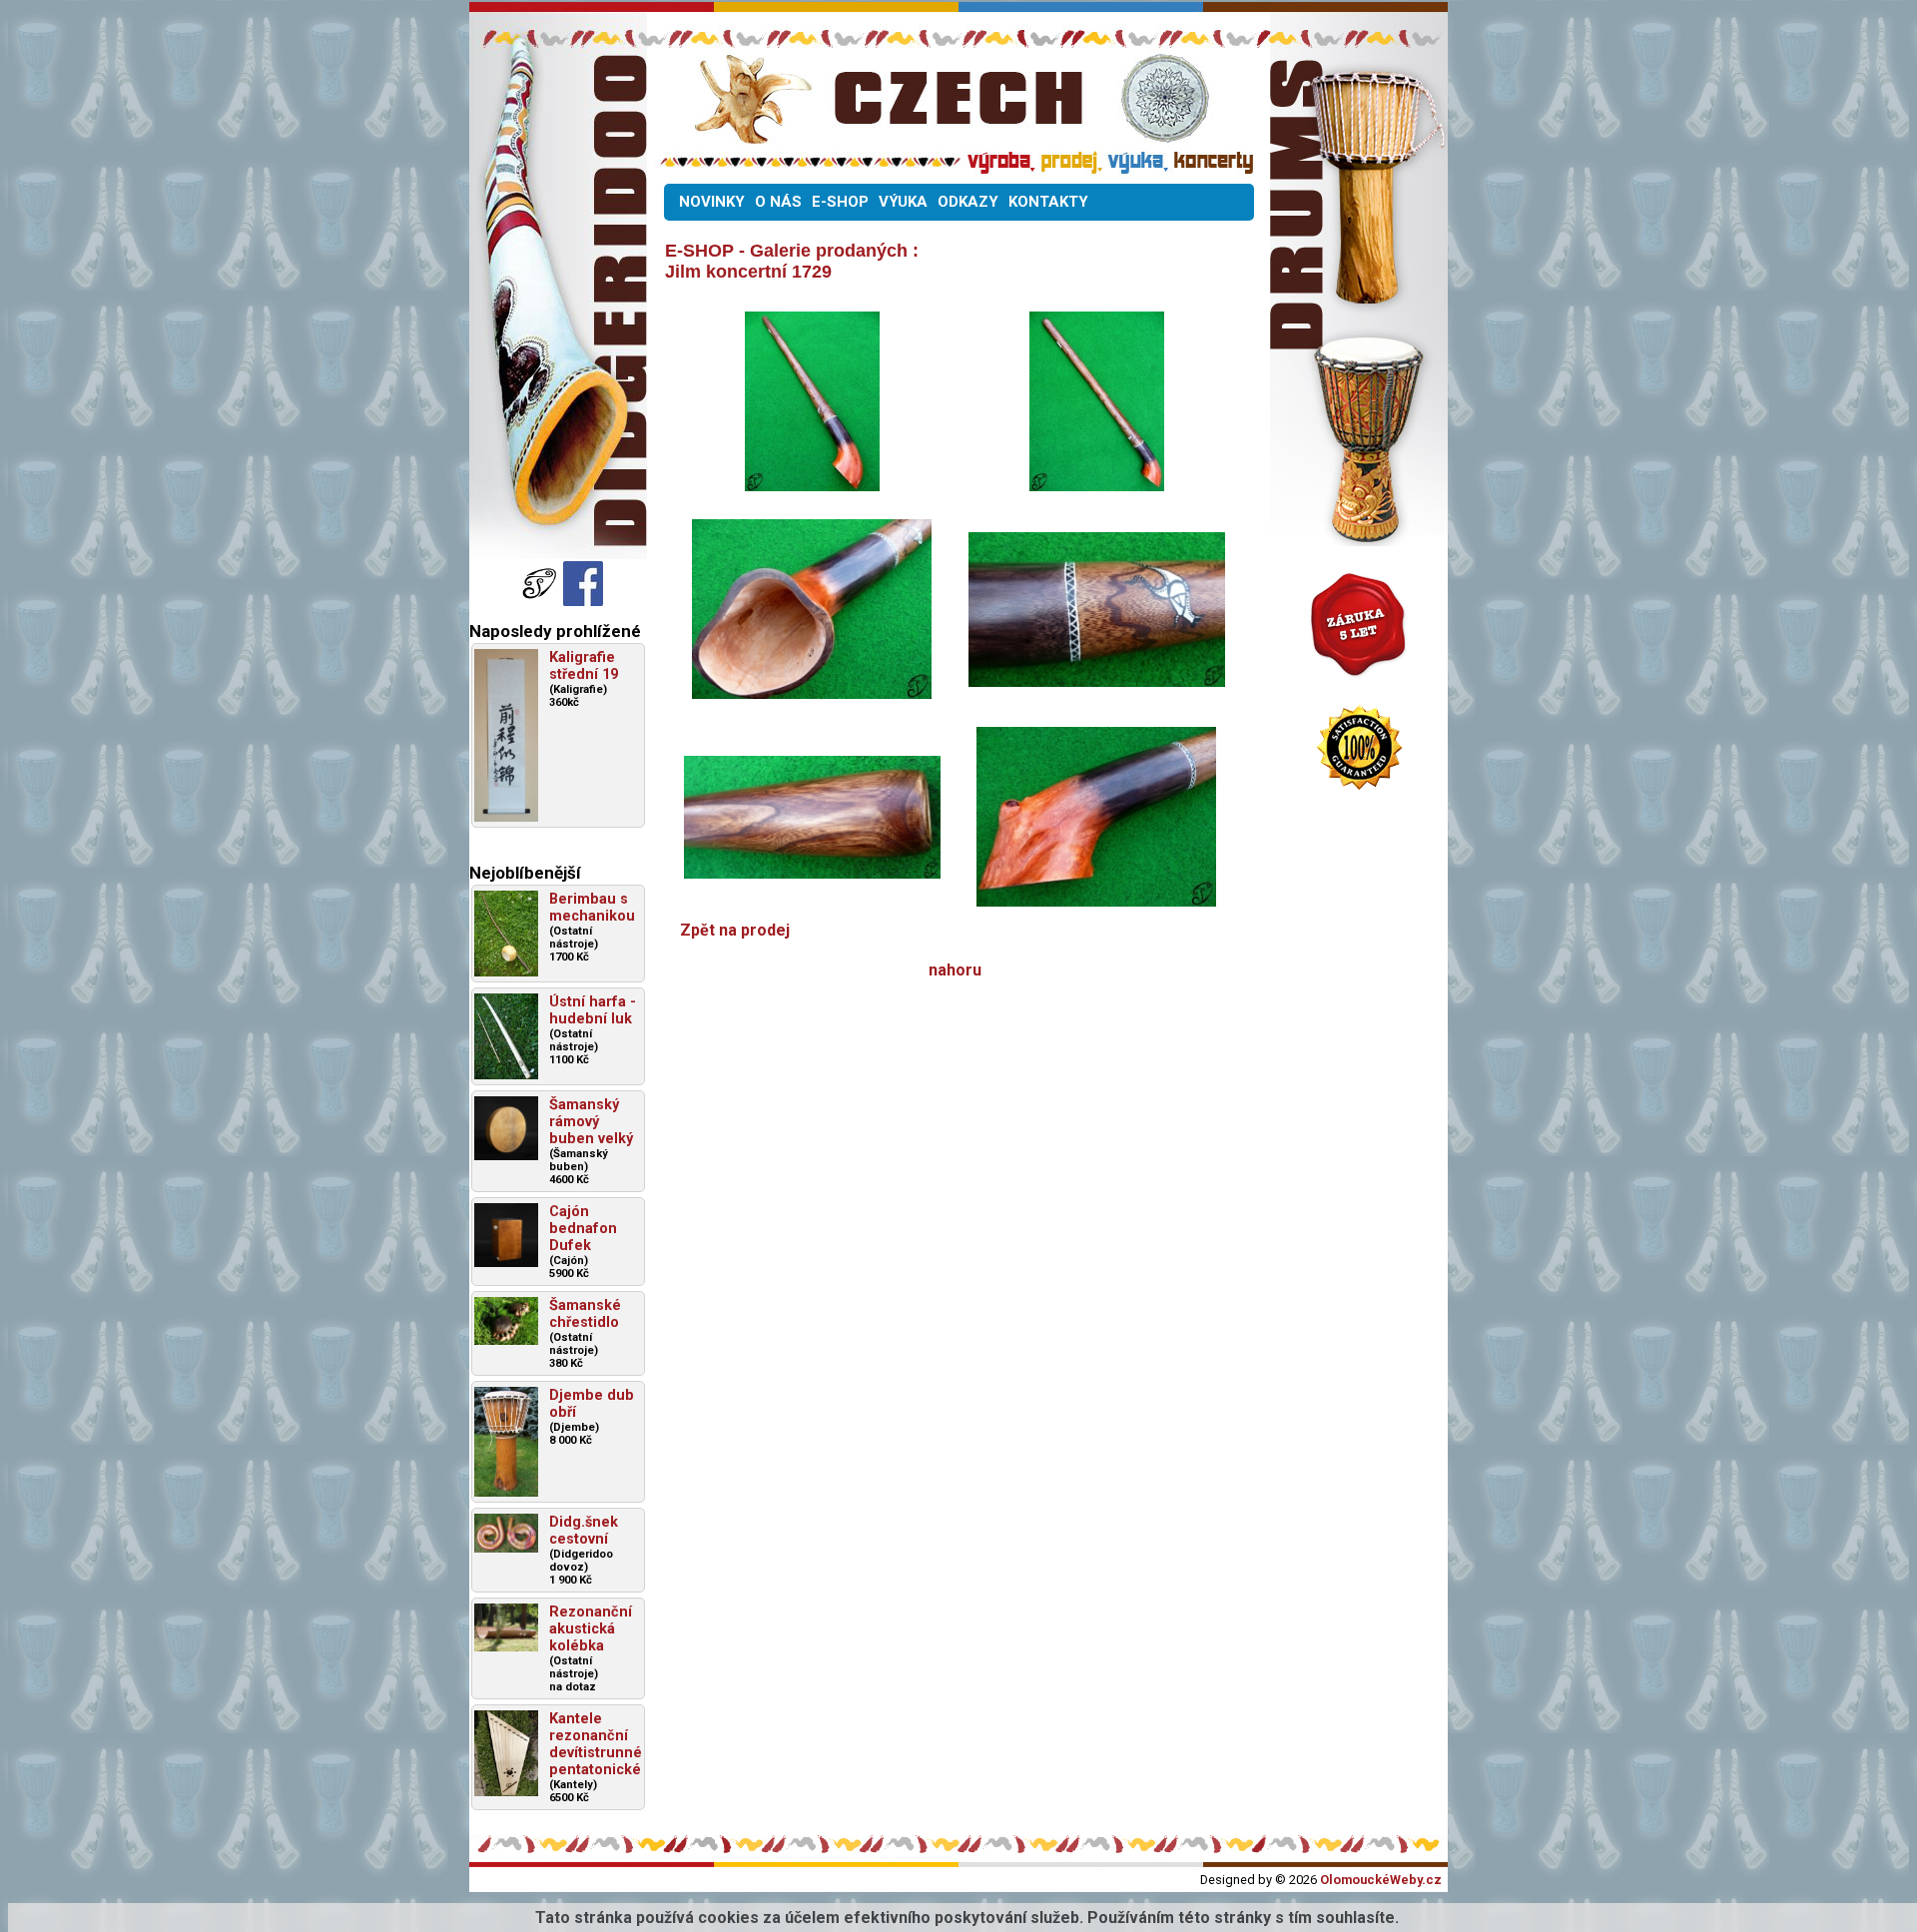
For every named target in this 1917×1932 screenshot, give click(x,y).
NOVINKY (712, 202)
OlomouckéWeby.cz (1381, 1880)
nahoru (955, 970)
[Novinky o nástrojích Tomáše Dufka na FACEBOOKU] (541, 601)
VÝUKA (903, 202)
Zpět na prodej (735, 930)
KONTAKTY (1048, 202)
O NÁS (778, 202)
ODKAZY (968, 202)
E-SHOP (840, 202)
